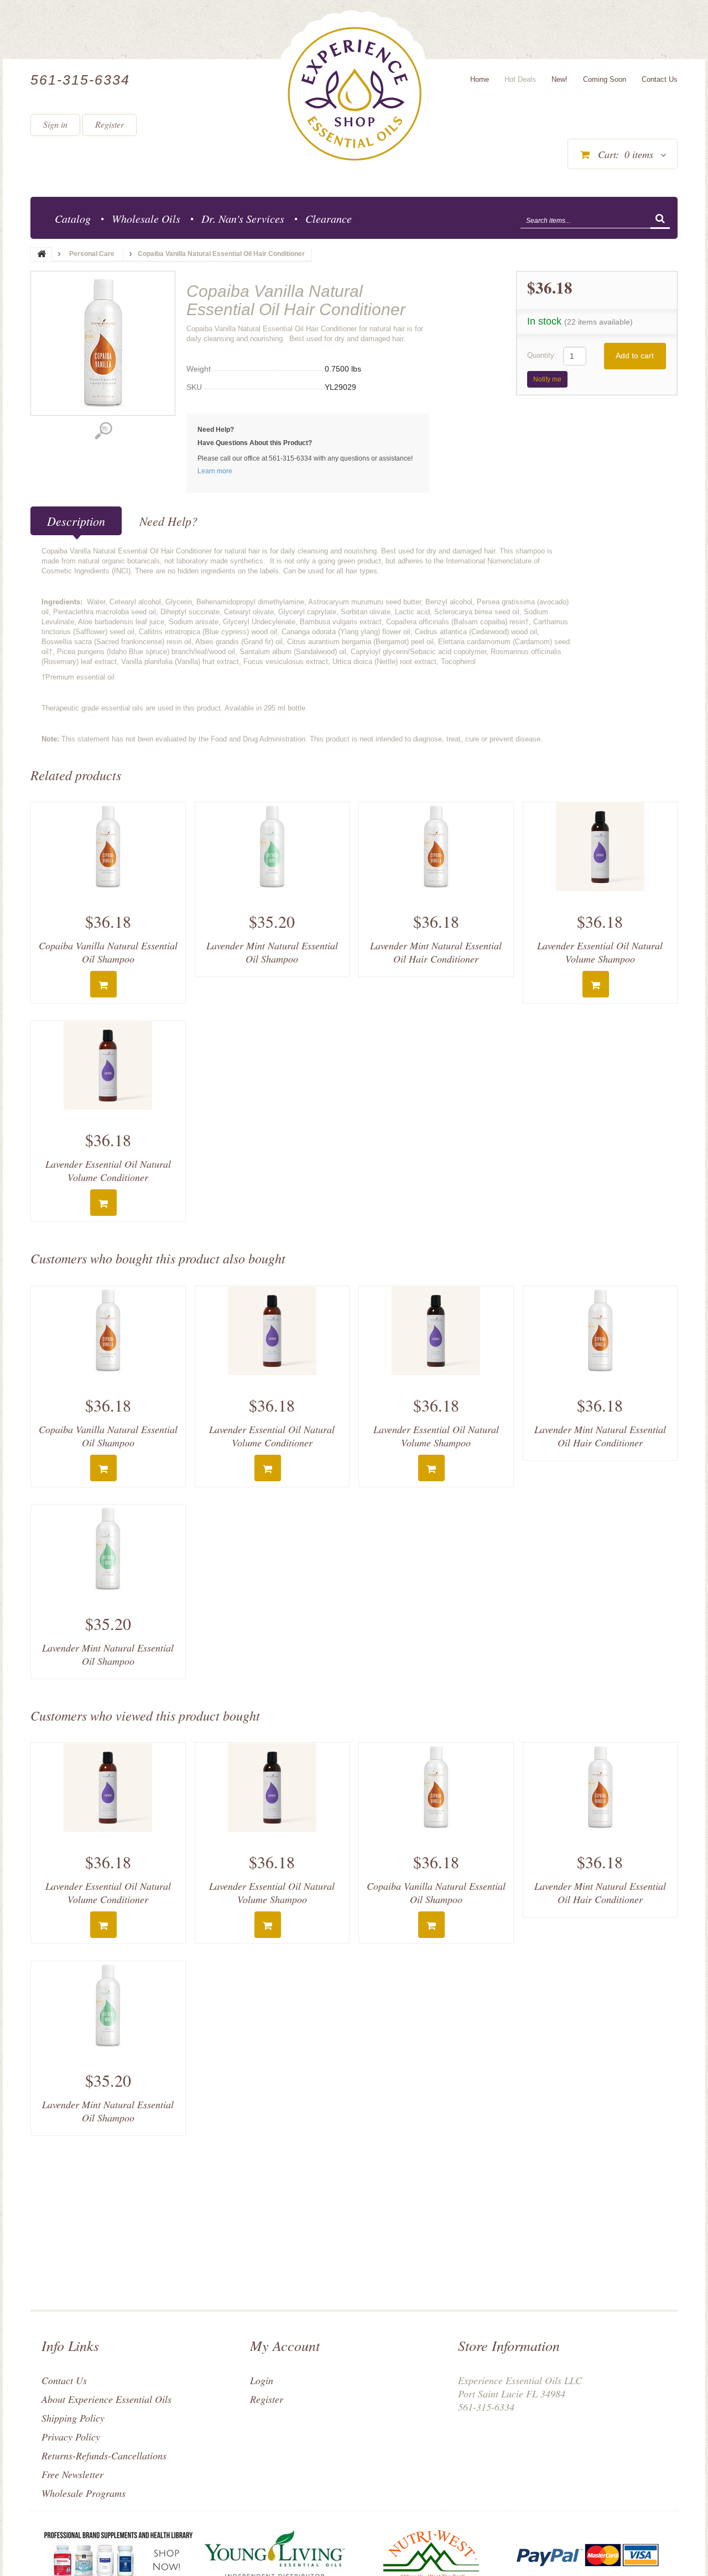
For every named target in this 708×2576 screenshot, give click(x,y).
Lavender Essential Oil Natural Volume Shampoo (600, 952)
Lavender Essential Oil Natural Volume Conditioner (108, 1171)
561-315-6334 (80, 80)
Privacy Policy (71, 2437)
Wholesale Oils (146, 218)
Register (110, 124)
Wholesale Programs (84, 2493)
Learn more (215, 471)
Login (262, 2380)
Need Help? (168, 521)
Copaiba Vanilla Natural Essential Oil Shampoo (108, 952)
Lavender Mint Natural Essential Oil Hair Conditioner (436, 952)
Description (76, 521)
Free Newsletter (72, 2474)
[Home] (355, 94)
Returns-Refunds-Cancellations (104, 2455)
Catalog (73, 218)
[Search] (660, 220)
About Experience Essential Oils (106, 2399)
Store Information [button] (509, 2345)
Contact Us (64, 2380)
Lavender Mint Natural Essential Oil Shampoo (272, 952)
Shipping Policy (73, 2418)
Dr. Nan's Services (243, 218)
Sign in (55, 124)
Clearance (329, 218)
